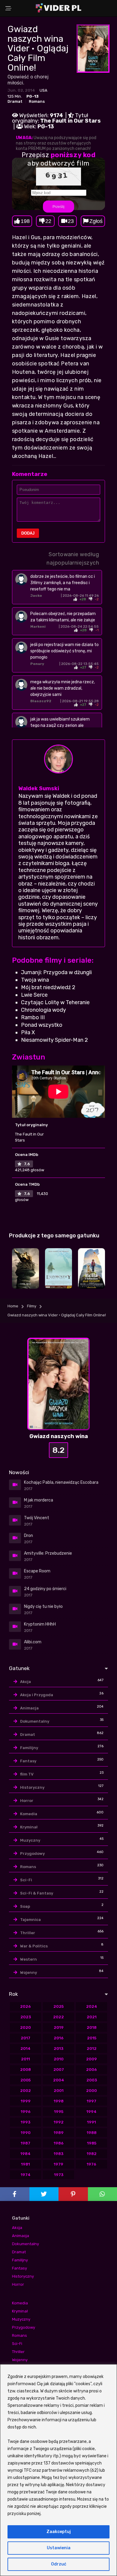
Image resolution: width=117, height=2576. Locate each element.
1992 (59, 2122)
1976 (91, 2164)
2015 (92, 2038)
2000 (91, 2091)
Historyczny (32, 1787)
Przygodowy (32, 1854)
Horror (27, 1801)
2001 (59, 2091)
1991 (91, 2122)
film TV (27, 1774)
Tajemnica (30, 1920)
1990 (26, 2133)
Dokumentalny (35, 1721)
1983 (58, 2154)
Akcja (25, 1682)
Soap (25, 1906)
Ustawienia (59, 2548)
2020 (25, 2027)
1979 (58, 2164)
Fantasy (28, 1761)
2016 (59, 2038)
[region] (58, 2470)
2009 (91, 2059)
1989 (59, 2133)
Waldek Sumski (39, 788)
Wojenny (28, 1972)
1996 (26, 2112)
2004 (59, 2080)
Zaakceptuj (59, 2532)
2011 (25, 2059)
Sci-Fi (26, 1880)
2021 (92, 2017)
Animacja (29, 1708)
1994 (91, 2112)
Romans (37, 101)
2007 (59, 2070)
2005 (25, 2080)
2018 (92, 2027)
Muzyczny (30, 1840)
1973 (59, 2175)
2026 (25, 2006)
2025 (58, 2006)
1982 (92, 2154)
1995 (59, 2112)
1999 (26, 2101)
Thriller (28, 1933)
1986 (59, 2143)
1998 (59, 2101)
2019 (59, 2027)
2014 (25, 2049)
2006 (91, 2070)
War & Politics (34, 1946)
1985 (92, 2143)
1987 (25, 2143)
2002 (25, 2091)
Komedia (29, 1814)
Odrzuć (59, 2564)
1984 (25, 2154)
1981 (25, 2164)
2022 (58, 2017)
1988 (92, 2133)
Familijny (29, 1748)
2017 (25, 2038)
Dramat (15, 101)
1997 (91, 2101)
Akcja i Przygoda (37, 1695)
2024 (92, 2006)
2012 (92, 2049)
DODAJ (28, 533)
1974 (26, 2175)
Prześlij (58, 206)
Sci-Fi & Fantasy (37, 1893)
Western (28, 1959)
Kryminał (29, 1827)
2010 (59, 2059)
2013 (58, 2049)
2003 (92, 2080)
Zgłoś (96, 221)
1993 (25, 2122)
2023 (26, 2017)
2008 (25, 2070)
